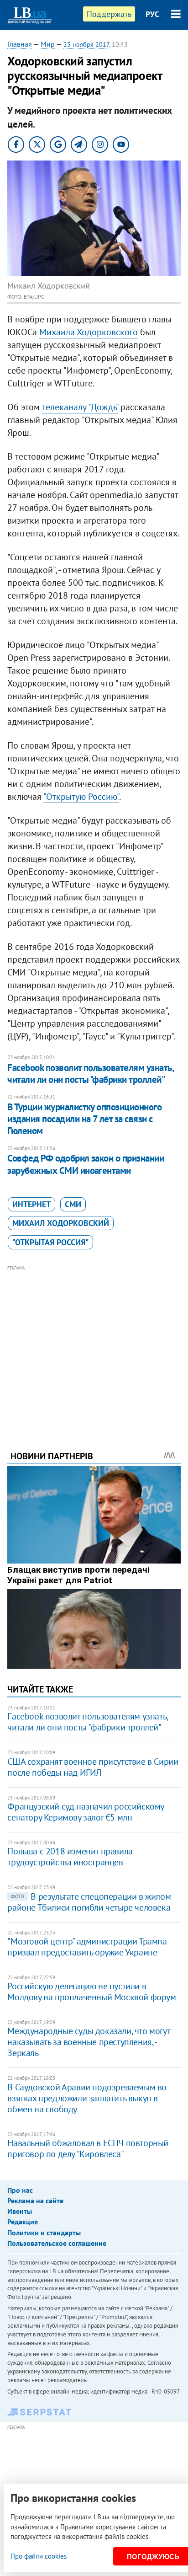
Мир (48, 44)
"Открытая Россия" (50, 1242)
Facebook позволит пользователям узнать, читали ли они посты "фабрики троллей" (90, 1074)
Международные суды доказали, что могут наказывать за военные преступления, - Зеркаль (89, 2042)
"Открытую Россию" (81, 797)
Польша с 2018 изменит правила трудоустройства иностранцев (70, 1857)
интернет (31, 1204)
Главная (20, 44)
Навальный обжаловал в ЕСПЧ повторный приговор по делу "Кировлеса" (88, 2148)
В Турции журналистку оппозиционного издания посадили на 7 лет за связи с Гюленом (84, 1119)
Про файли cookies (39, 2556)
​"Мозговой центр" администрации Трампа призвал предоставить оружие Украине (87, 1947)
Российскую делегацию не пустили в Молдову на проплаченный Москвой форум (91, 1992)
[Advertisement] (94, 1345)
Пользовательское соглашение (57, 2243)
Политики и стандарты (44, 2233)
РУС (152, 14)
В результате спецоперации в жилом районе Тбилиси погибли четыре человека (89, 1902)
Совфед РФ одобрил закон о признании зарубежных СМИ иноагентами (86, 1164)
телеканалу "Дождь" (80, 407)
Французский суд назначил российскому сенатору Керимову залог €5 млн (86, 1812)
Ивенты (20, 2211)
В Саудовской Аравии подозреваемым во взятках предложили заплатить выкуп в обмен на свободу (87, 2098)
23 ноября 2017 (86, 44)
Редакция (23, 2222)
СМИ (73, 1204)
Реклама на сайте (35, 2201)
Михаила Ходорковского (89, 332)
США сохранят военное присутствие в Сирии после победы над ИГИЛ (93, 1767)
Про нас (20, 2190)
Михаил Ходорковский (61, 1223)
